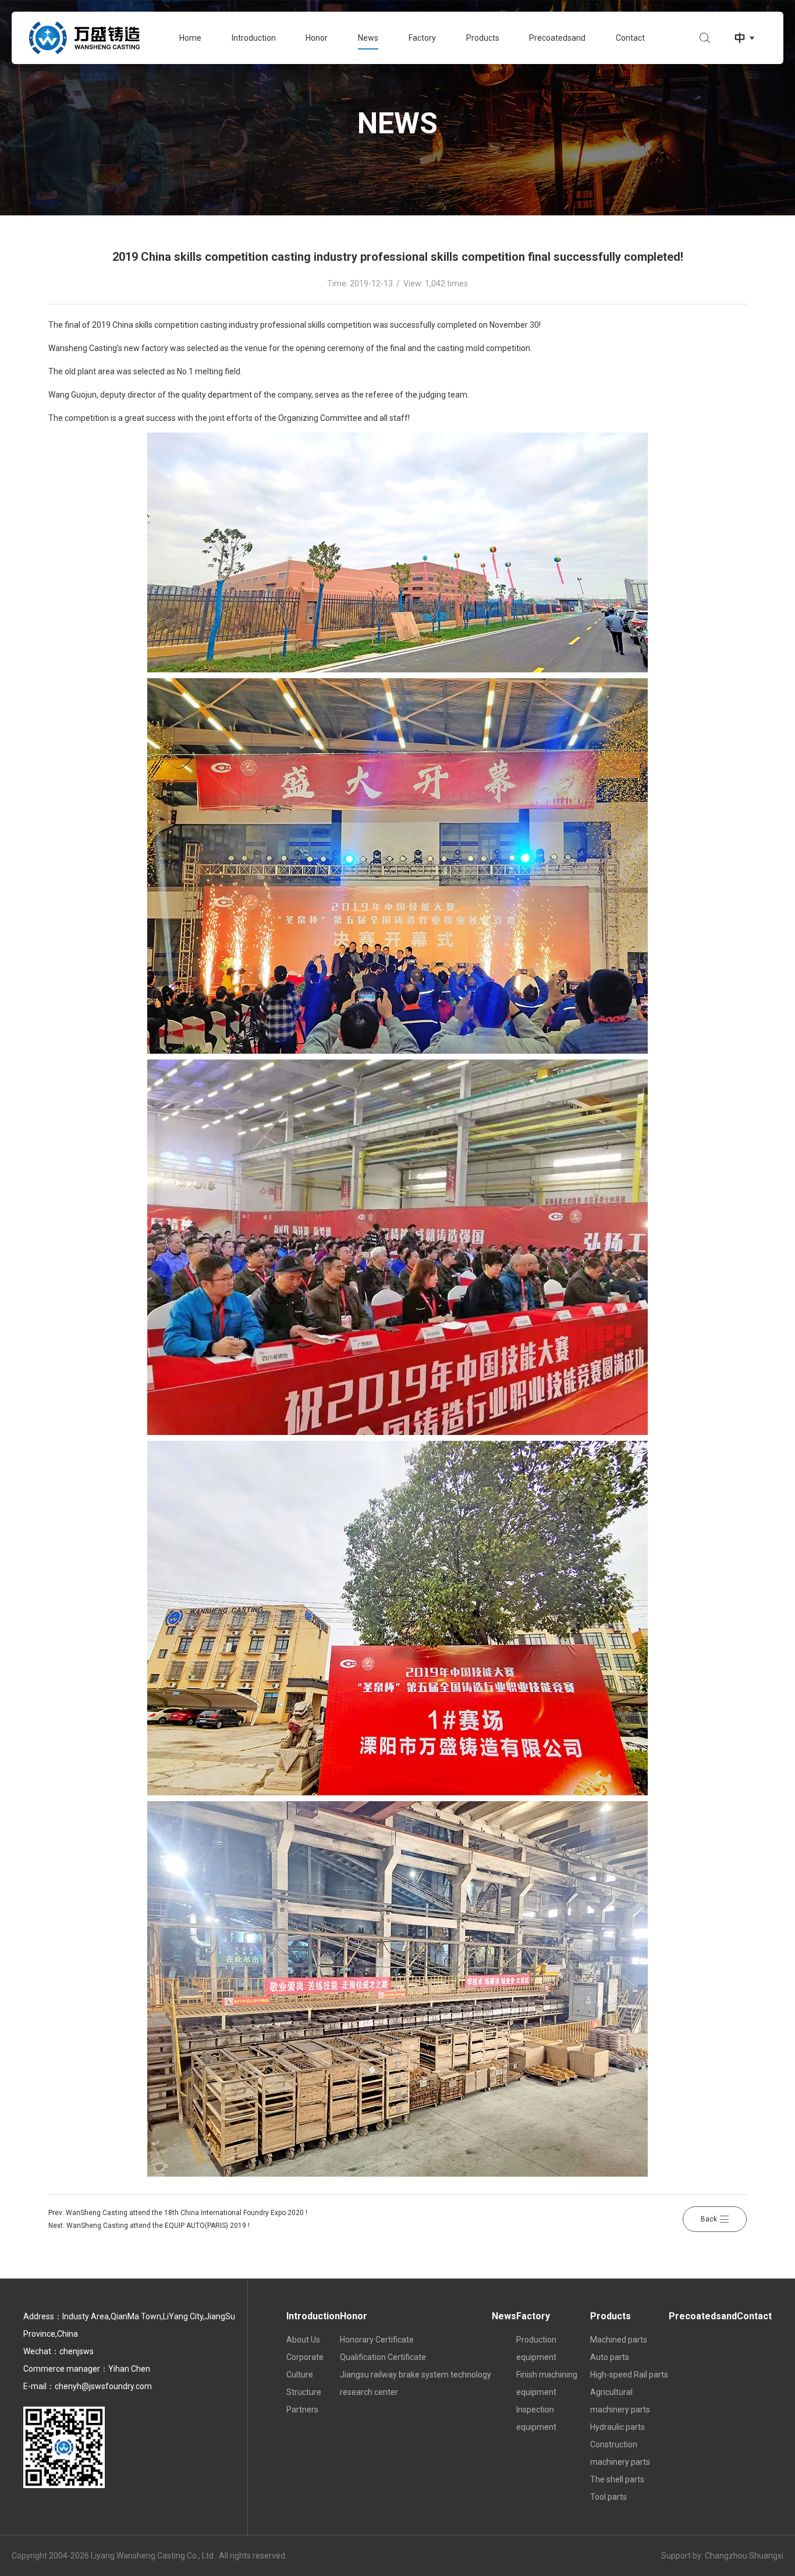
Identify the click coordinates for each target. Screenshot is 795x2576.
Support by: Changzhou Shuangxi (722, 2556)
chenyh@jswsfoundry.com (103, 2386)
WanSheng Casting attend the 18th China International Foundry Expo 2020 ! (187, 2213)
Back (709, 2219)
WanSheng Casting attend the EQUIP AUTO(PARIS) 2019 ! (158, 2226)
